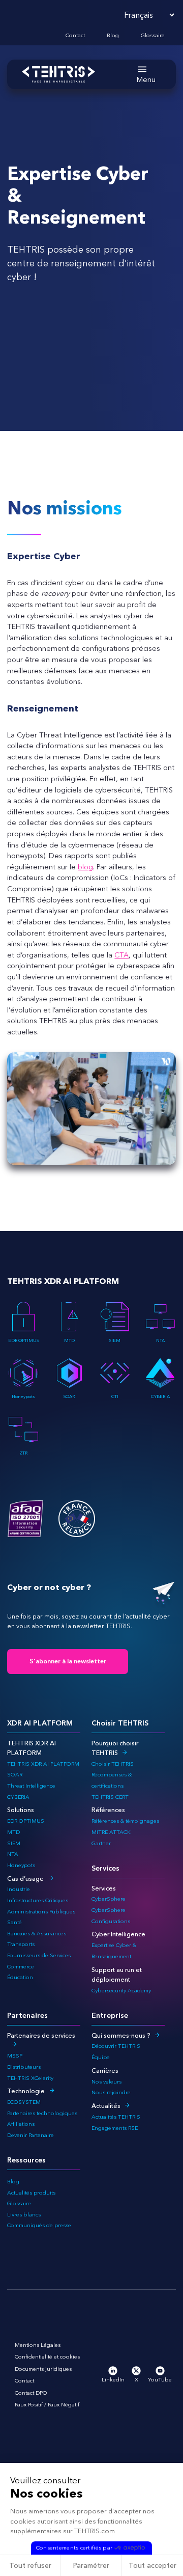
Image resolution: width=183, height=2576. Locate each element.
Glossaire (153, 35)
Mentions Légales (38, 2345)
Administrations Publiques (41, 1912)
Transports (21, 1944)
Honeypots (23, 1396)
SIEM (115, 1340)
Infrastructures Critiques (38, 1900)
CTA (121, 955)
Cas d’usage (25, 1879)
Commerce (21, 1967)
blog (85, 867)
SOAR (69, 1396)
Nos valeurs (106, 2082)
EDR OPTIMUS (23, 1340)
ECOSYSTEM (24, 2102)
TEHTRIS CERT (111, 1797)
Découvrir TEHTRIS (116, 2046)
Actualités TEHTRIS (116, 2117)
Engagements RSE (115, 2128)
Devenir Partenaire (30, 2135)
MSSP (15, 2056)
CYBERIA (160, 1396)
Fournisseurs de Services (39, 1955)
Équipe (101, 2057)
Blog (113, 35)
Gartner (101, 1843)
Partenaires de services (41, 2035)
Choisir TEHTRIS (113, 1764)
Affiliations (21, 2124)
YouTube (160, 2380)
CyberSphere (109, 1899)
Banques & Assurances (37, 1934)
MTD (69, 1340)
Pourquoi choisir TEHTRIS (115, 1748)
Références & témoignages (125, 1821)
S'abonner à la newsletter (68, 1661)
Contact (75, 35)
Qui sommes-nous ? (121, 2035)
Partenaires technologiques (42, 2113)
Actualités (106, 2106)
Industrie (19, 1889)
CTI (115, 1396)
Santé (14, 1922)
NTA (160, 1340)
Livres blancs (24, 2215)
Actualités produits (31, 2193)
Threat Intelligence (31, 1786)
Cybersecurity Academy (121, 1991)
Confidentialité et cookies (47, 2357)
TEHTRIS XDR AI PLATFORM (43, 1764)
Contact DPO (31, 2393)
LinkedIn (113, 2380)
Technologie (26, 2091)
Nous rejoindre (111, 2092)
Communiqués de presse (39, 2225)
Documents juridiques (43, 2369)
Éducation (20, 1977)
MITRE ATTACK (111, 1832)
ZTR (23, 1453)
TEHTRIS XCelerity (30, 2078)
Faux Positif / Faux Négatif (47, 2405)
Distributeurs (24, 2067)
